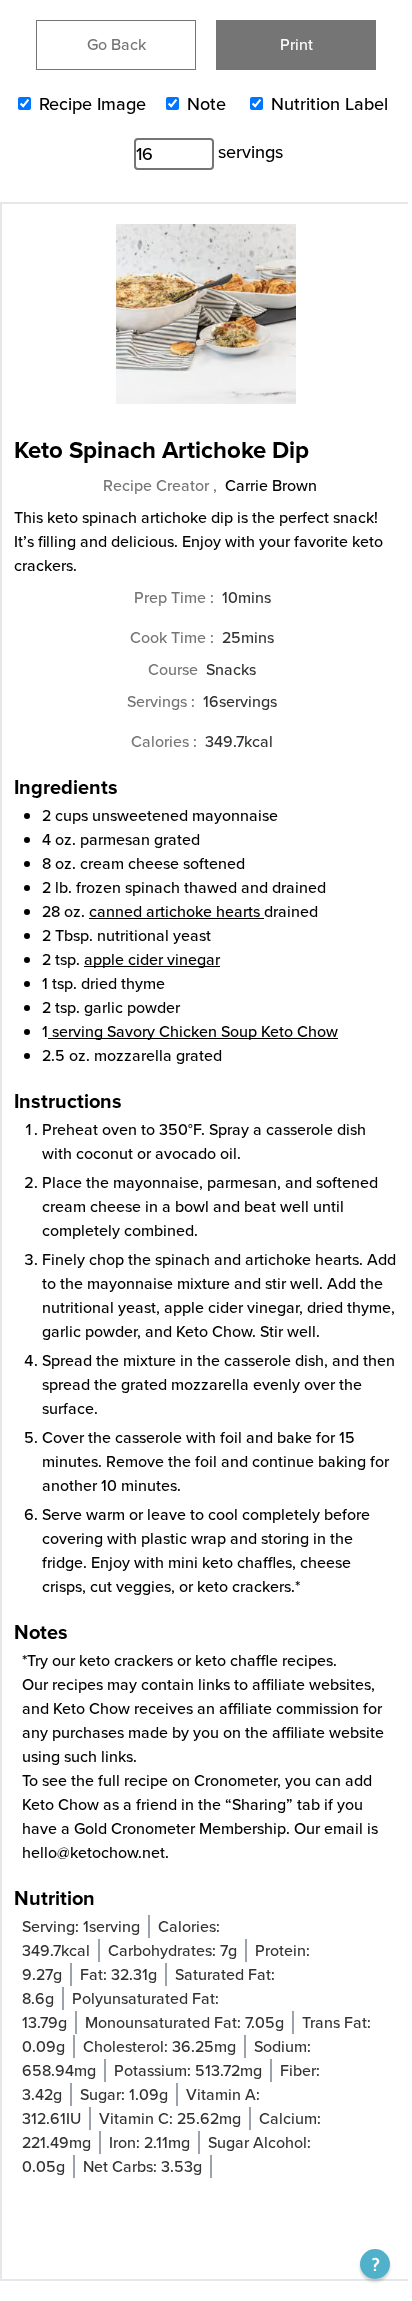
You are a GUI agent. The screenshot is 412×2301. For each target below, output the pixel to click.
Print (296, 44)
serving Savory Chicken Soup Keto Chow (195, 1031)
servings (250, 152)
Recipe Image (92, 104)
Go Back (116, 44)
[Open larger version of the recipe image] (206, 324)
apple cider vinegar (152, 959)
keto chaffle (236, 1660)
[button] (375, 2264)
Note (206, 104)
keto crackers (126, 1660)
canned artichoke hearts (174, 911)
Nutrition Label (329, 104)
